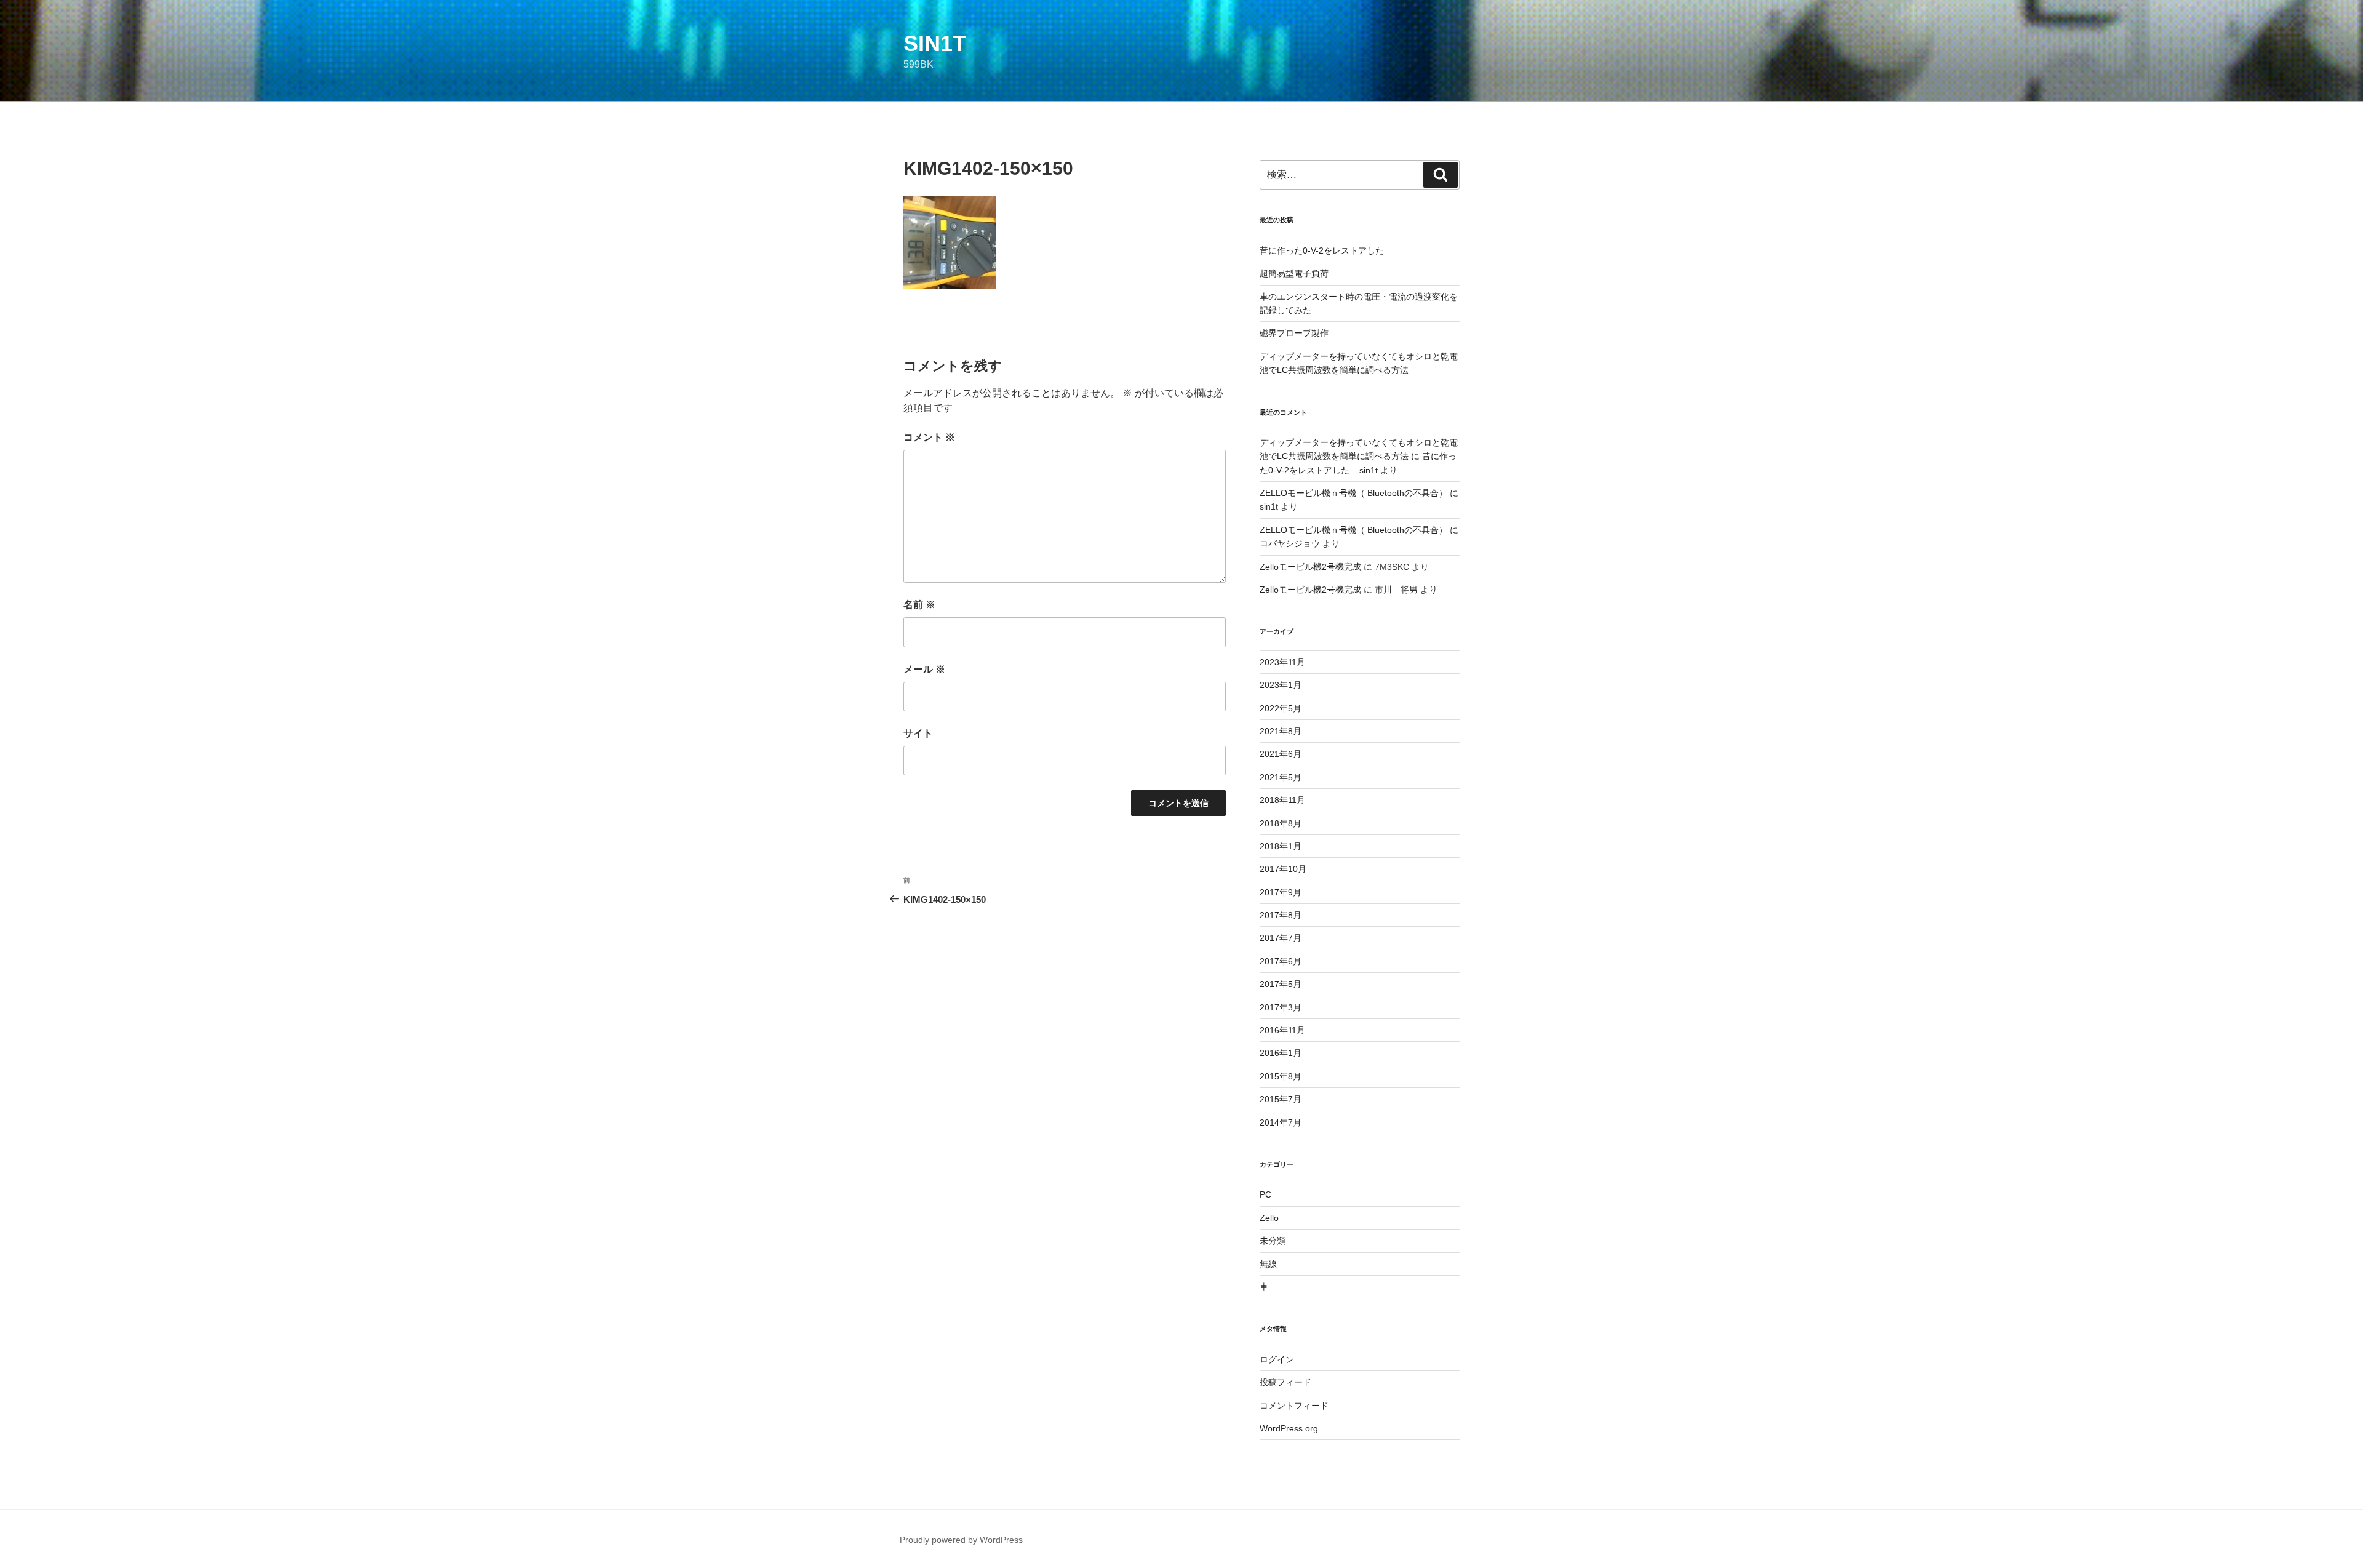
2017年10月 (1283, 869)
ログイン (1277, 1359)
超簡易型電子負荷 (1294, 273)
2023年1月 (1281, 685)
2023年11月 (1282, 662)
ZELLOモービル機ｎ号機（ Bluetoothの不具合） (1353, 493)
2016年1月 (1281, 1053)
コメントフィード (1294, 1406)
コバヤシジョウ (1290, 543)
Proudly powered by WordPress (961, 1540)
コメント (929, 437)
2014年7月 (1281, 1122)
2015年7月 (1281, 1099)
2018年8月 (1281, 823)
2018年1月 (1281, 846)
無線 (1268, 1264)
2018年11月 (1282, 800)
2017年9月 (1281, 892)
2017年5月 (1281, 984)
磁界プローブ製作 (1294, 333)
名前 (919, 605)
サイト (918, 733)
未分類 (1273, 1241)
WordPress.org (1289, 1428)
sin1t (935, 43)
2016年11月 (1282, 1030)
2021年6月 (1281, 754)
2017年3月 (1281, 1007)
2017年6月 (1281, 961)
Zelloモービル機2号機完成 (1310, 567)
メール (924, 669)
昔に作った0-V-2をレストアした (1322, 250)
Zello (1269, 1218)
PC (1265, 1194)
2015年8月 (1281, 1076)
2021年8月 (1281, 731)
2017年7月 (1281, 938)
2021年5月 (1281, 777)
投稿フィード (1285, 1382)
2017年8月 (1281, 915)
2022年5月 (1281, 708)
